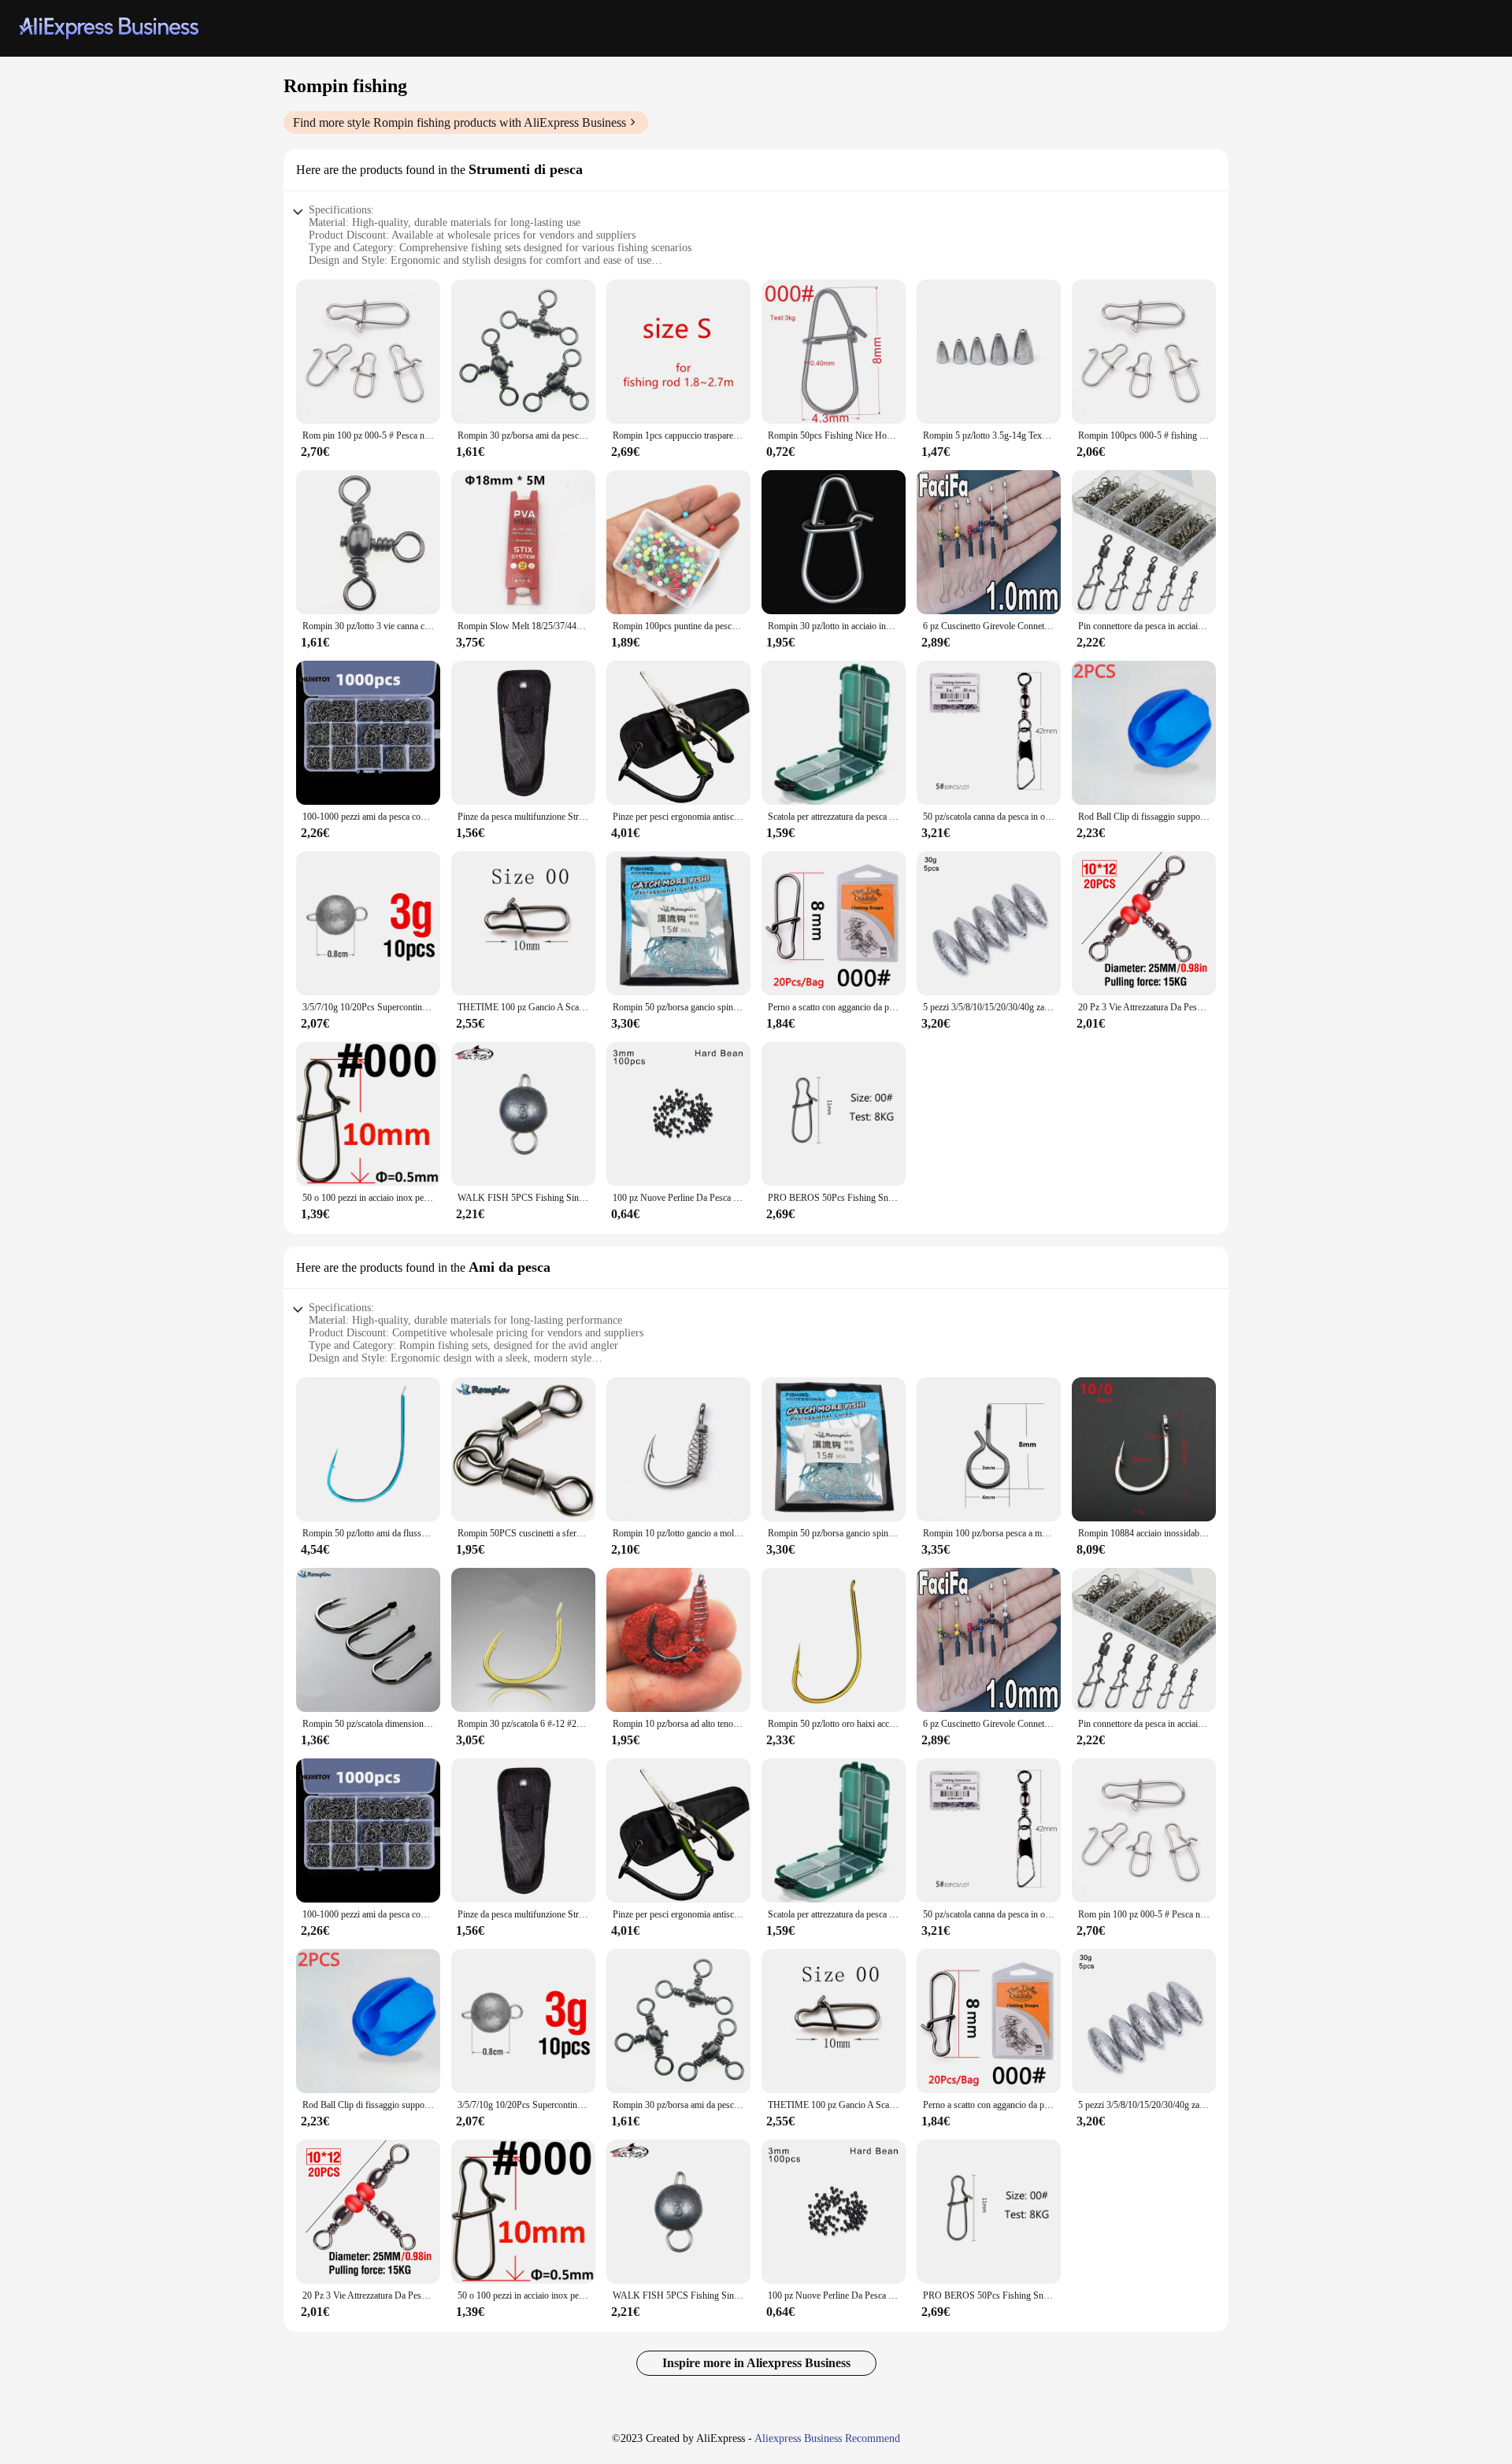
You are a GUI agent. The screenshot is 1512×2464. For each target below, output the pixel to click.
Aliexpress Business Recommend (827, 2438)
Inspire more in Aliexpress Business (756, 2363)
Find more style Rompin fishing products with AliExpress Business (460, 122)
